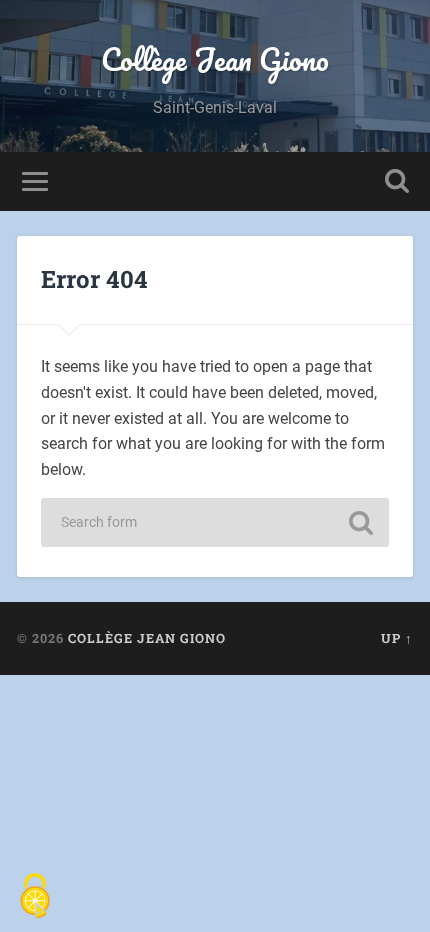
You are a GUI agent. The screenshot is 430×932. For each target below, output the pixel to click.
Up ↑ (397, 638)
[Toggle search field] (397, 181)
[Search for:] (215, 522)
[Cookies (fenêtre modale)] (35, 897)
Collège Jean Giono (215, 59)
